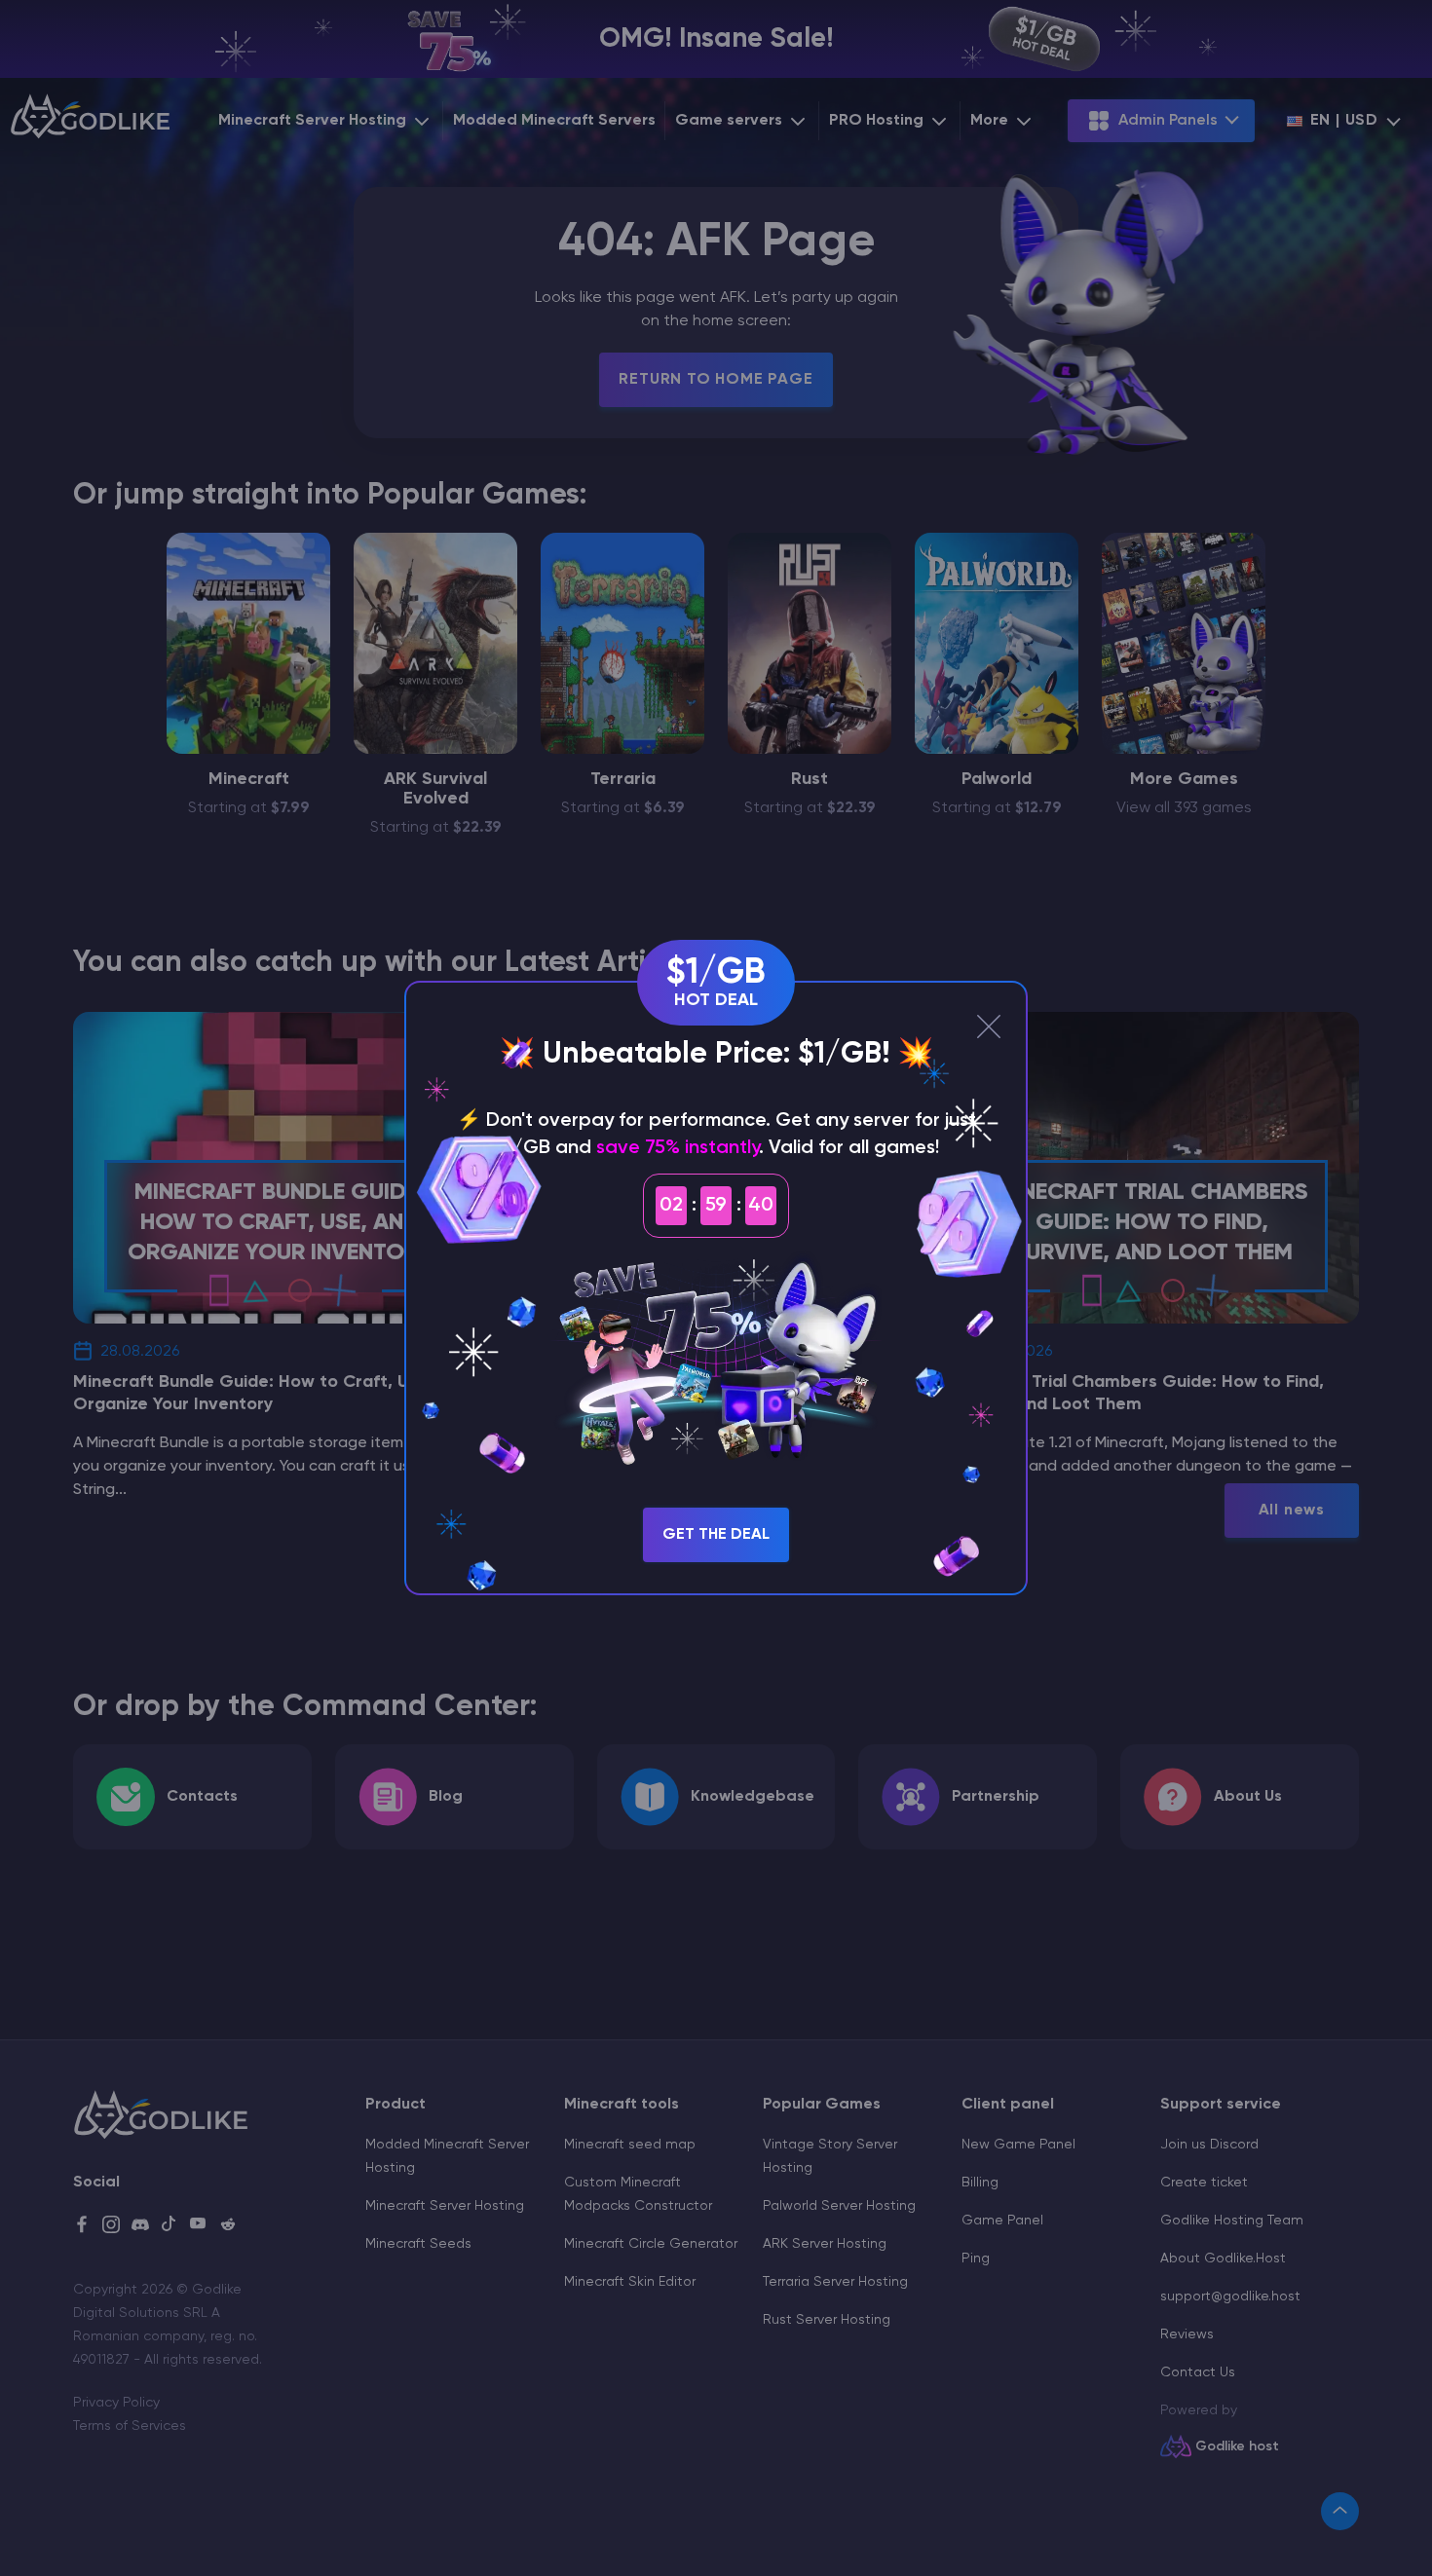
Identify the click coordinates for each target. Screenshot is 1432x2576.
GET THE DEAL (716, 1535)
